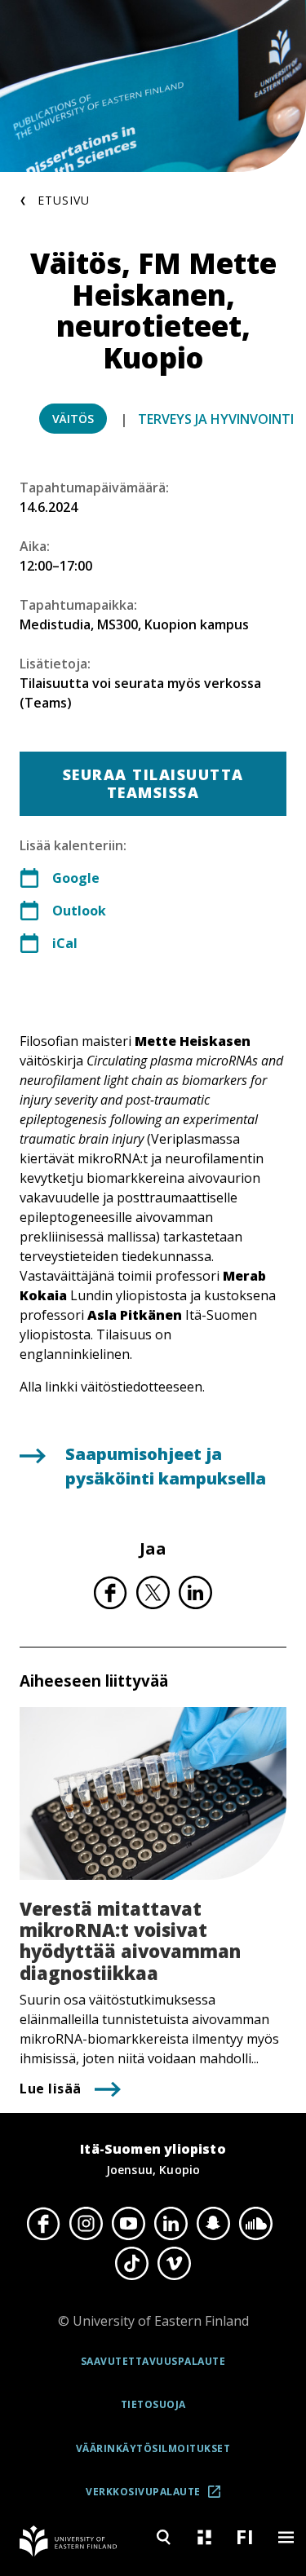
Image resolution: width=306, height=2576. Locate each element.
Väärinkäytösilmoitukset (153, 2448)
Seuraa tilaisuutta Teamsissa (153, 783)
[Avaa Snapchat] (214, 2224)
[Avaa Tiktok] (132, 2263)
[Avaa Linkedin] (171, 2224)
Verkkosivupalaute (158, 2497)
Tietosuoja (153, 2404)
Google (76, 878)
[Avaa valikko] (286, 2537)
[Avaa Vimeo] (175, 2263)
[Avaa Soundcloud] (256, 2224)
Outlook (79, 911)
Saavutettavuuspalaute (153, 2361)
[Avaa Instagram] (86, 2224)
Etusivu (64, 200)
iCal (65, 943)
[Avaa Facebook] (44, 2224)
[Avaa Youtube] (129, 2224)
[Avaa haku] (163, 2537)
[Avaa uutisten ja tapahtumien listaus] (204, 2537)
